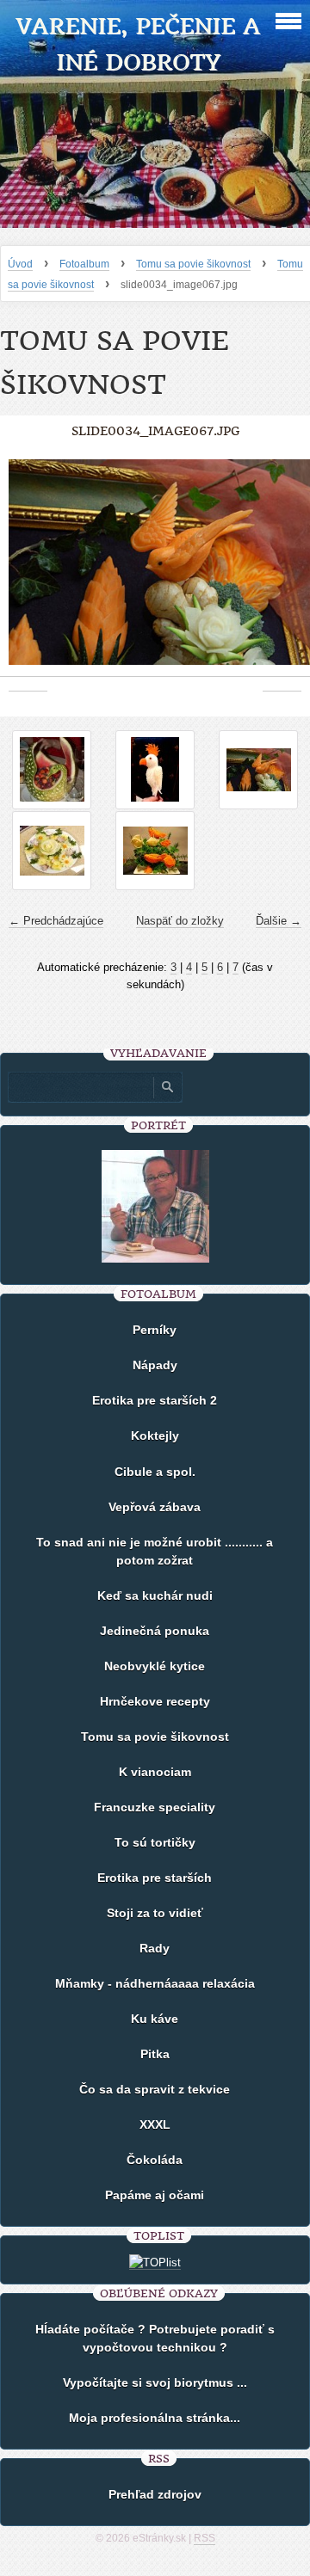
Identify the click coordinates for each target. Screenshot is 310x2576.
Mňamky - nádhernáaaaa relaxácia (155, 1983)
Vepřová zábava (155, 1507)
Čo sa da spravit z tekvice (155, 2089)
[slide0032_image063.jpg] (52, 770)
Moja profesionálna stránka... (155, 2418)
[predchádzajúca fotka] (28, 571)
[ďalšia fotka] (282, 571)
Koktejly (155, 1436)
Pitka (155, 2054)
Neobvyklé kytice (155, 1666)
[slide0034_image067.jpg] (258, 770)
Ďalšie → (279, 921)
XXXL (155, 2124)
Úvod (20, 264)
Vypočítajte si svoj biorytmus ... (155, 2382)
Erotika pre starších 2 (155, 1400)
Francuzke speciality (155, 1807)
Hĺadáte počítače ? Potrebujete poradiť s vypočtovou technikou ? (155, 2338)
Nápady (155, 1365)
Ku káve (155, 2019)
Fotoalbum (84, 264)
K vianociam (155, 1772)
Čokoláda (155, 2160)
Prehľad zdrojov (155, 2494)
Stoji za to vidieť (155, 1913)
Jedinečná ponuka (155, 1631)
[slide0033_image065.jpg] (155, 770)
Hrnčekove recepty (155, 1701)
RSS (205, 2538)
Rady (155, 1948)
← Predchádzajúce (56, 921)
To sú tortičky (155, 1842)
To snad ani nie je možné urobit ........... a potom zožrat (155, 1551)
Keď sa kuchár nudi (155, 1595)
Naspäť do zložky (180, 921)
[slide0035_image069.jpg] (52, 851)
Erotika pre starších (155, 1878)
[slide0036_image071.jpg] (155, 851)
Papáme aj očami (155, 2195)
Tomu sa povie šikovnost (193, 264)
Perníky (155, 1330)
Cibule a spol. (155, 1472)
